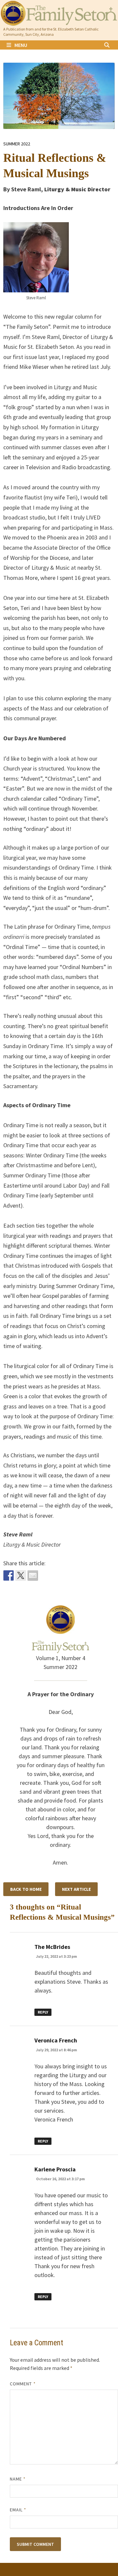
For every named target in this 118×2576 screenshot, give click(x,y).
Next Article (76, 1889)
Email (18, 2510)
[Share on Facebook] (9, 1575)
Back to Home (26, 1889)
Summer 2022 (17, 144)
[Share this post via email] (33, 1575)
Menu (21, 45)
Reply (43, 2012)
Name (18, 2479)
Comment (23, 2384)
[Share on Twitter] (21, 1575)
